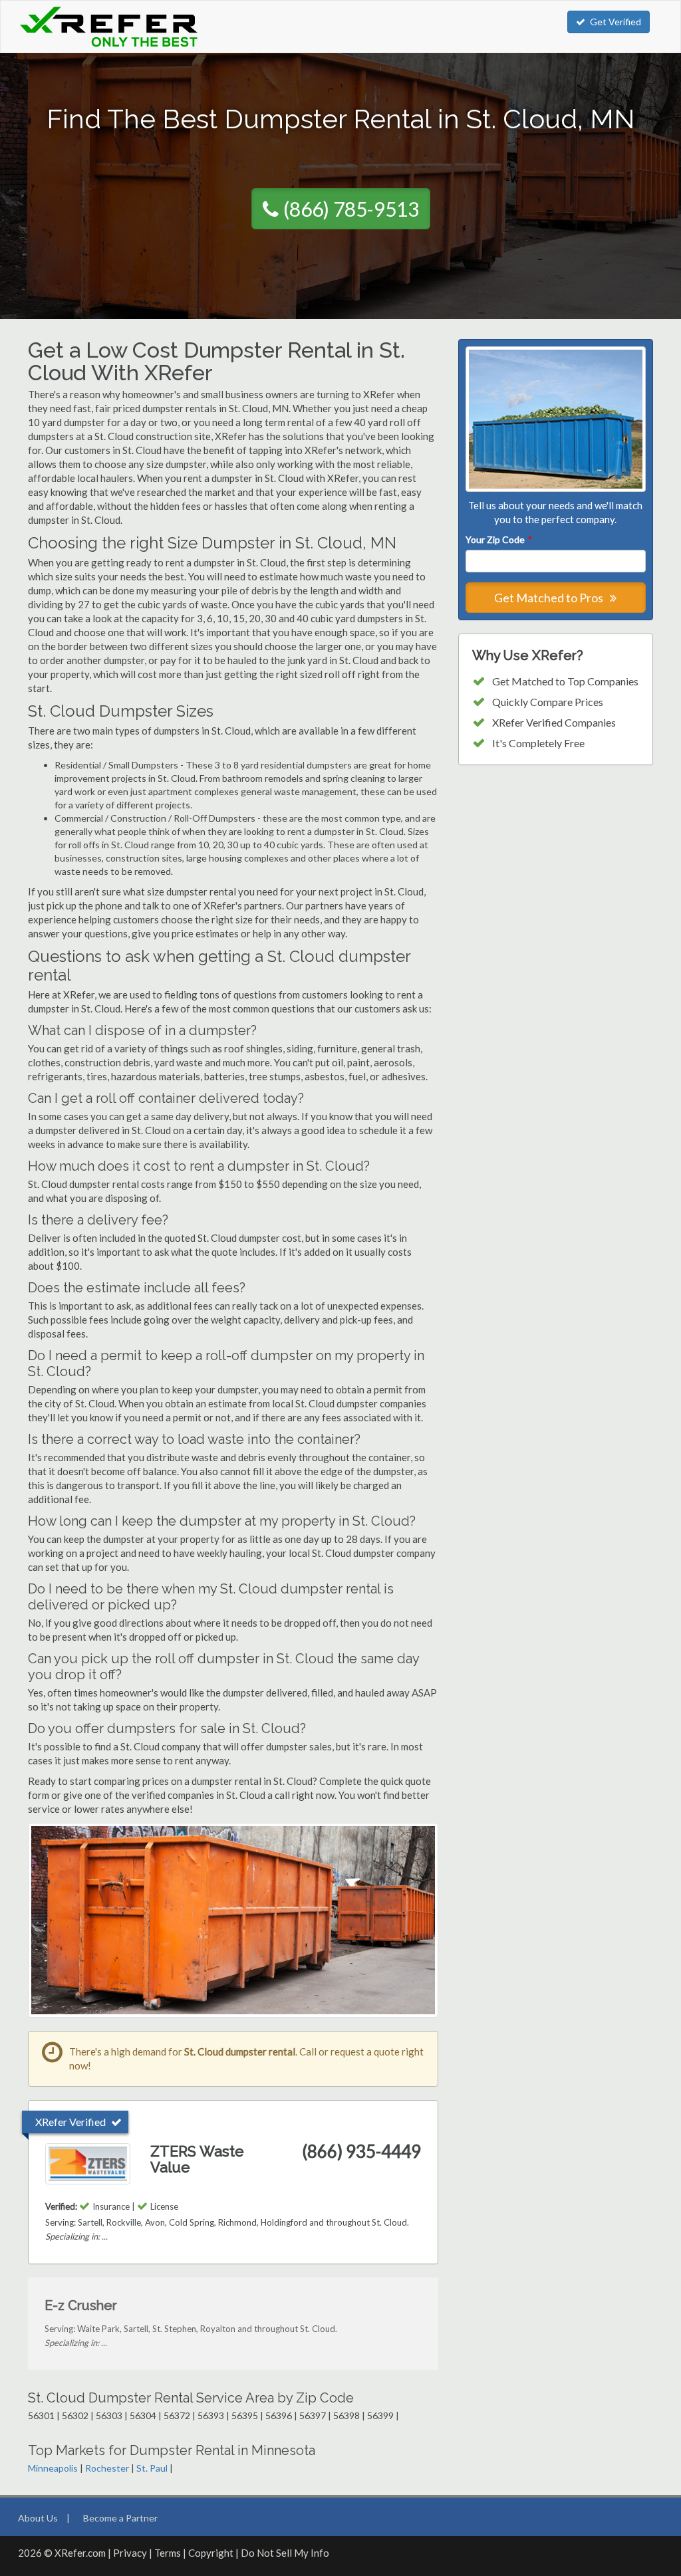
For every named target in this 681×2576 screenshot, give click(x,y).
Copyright (211, 2553)
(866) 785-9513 (351, 209)
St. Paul (152, 2468)
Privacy (130, 2553)
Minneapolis (53, 2468)
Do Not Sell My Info (285, 2553)
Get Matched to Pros (550, 598)
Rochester (107, 2468)
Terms (168, 2553)
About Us (38, 2518)
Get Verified (615, 22)
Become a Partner (120, 2518)
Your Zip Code (498, 539)
